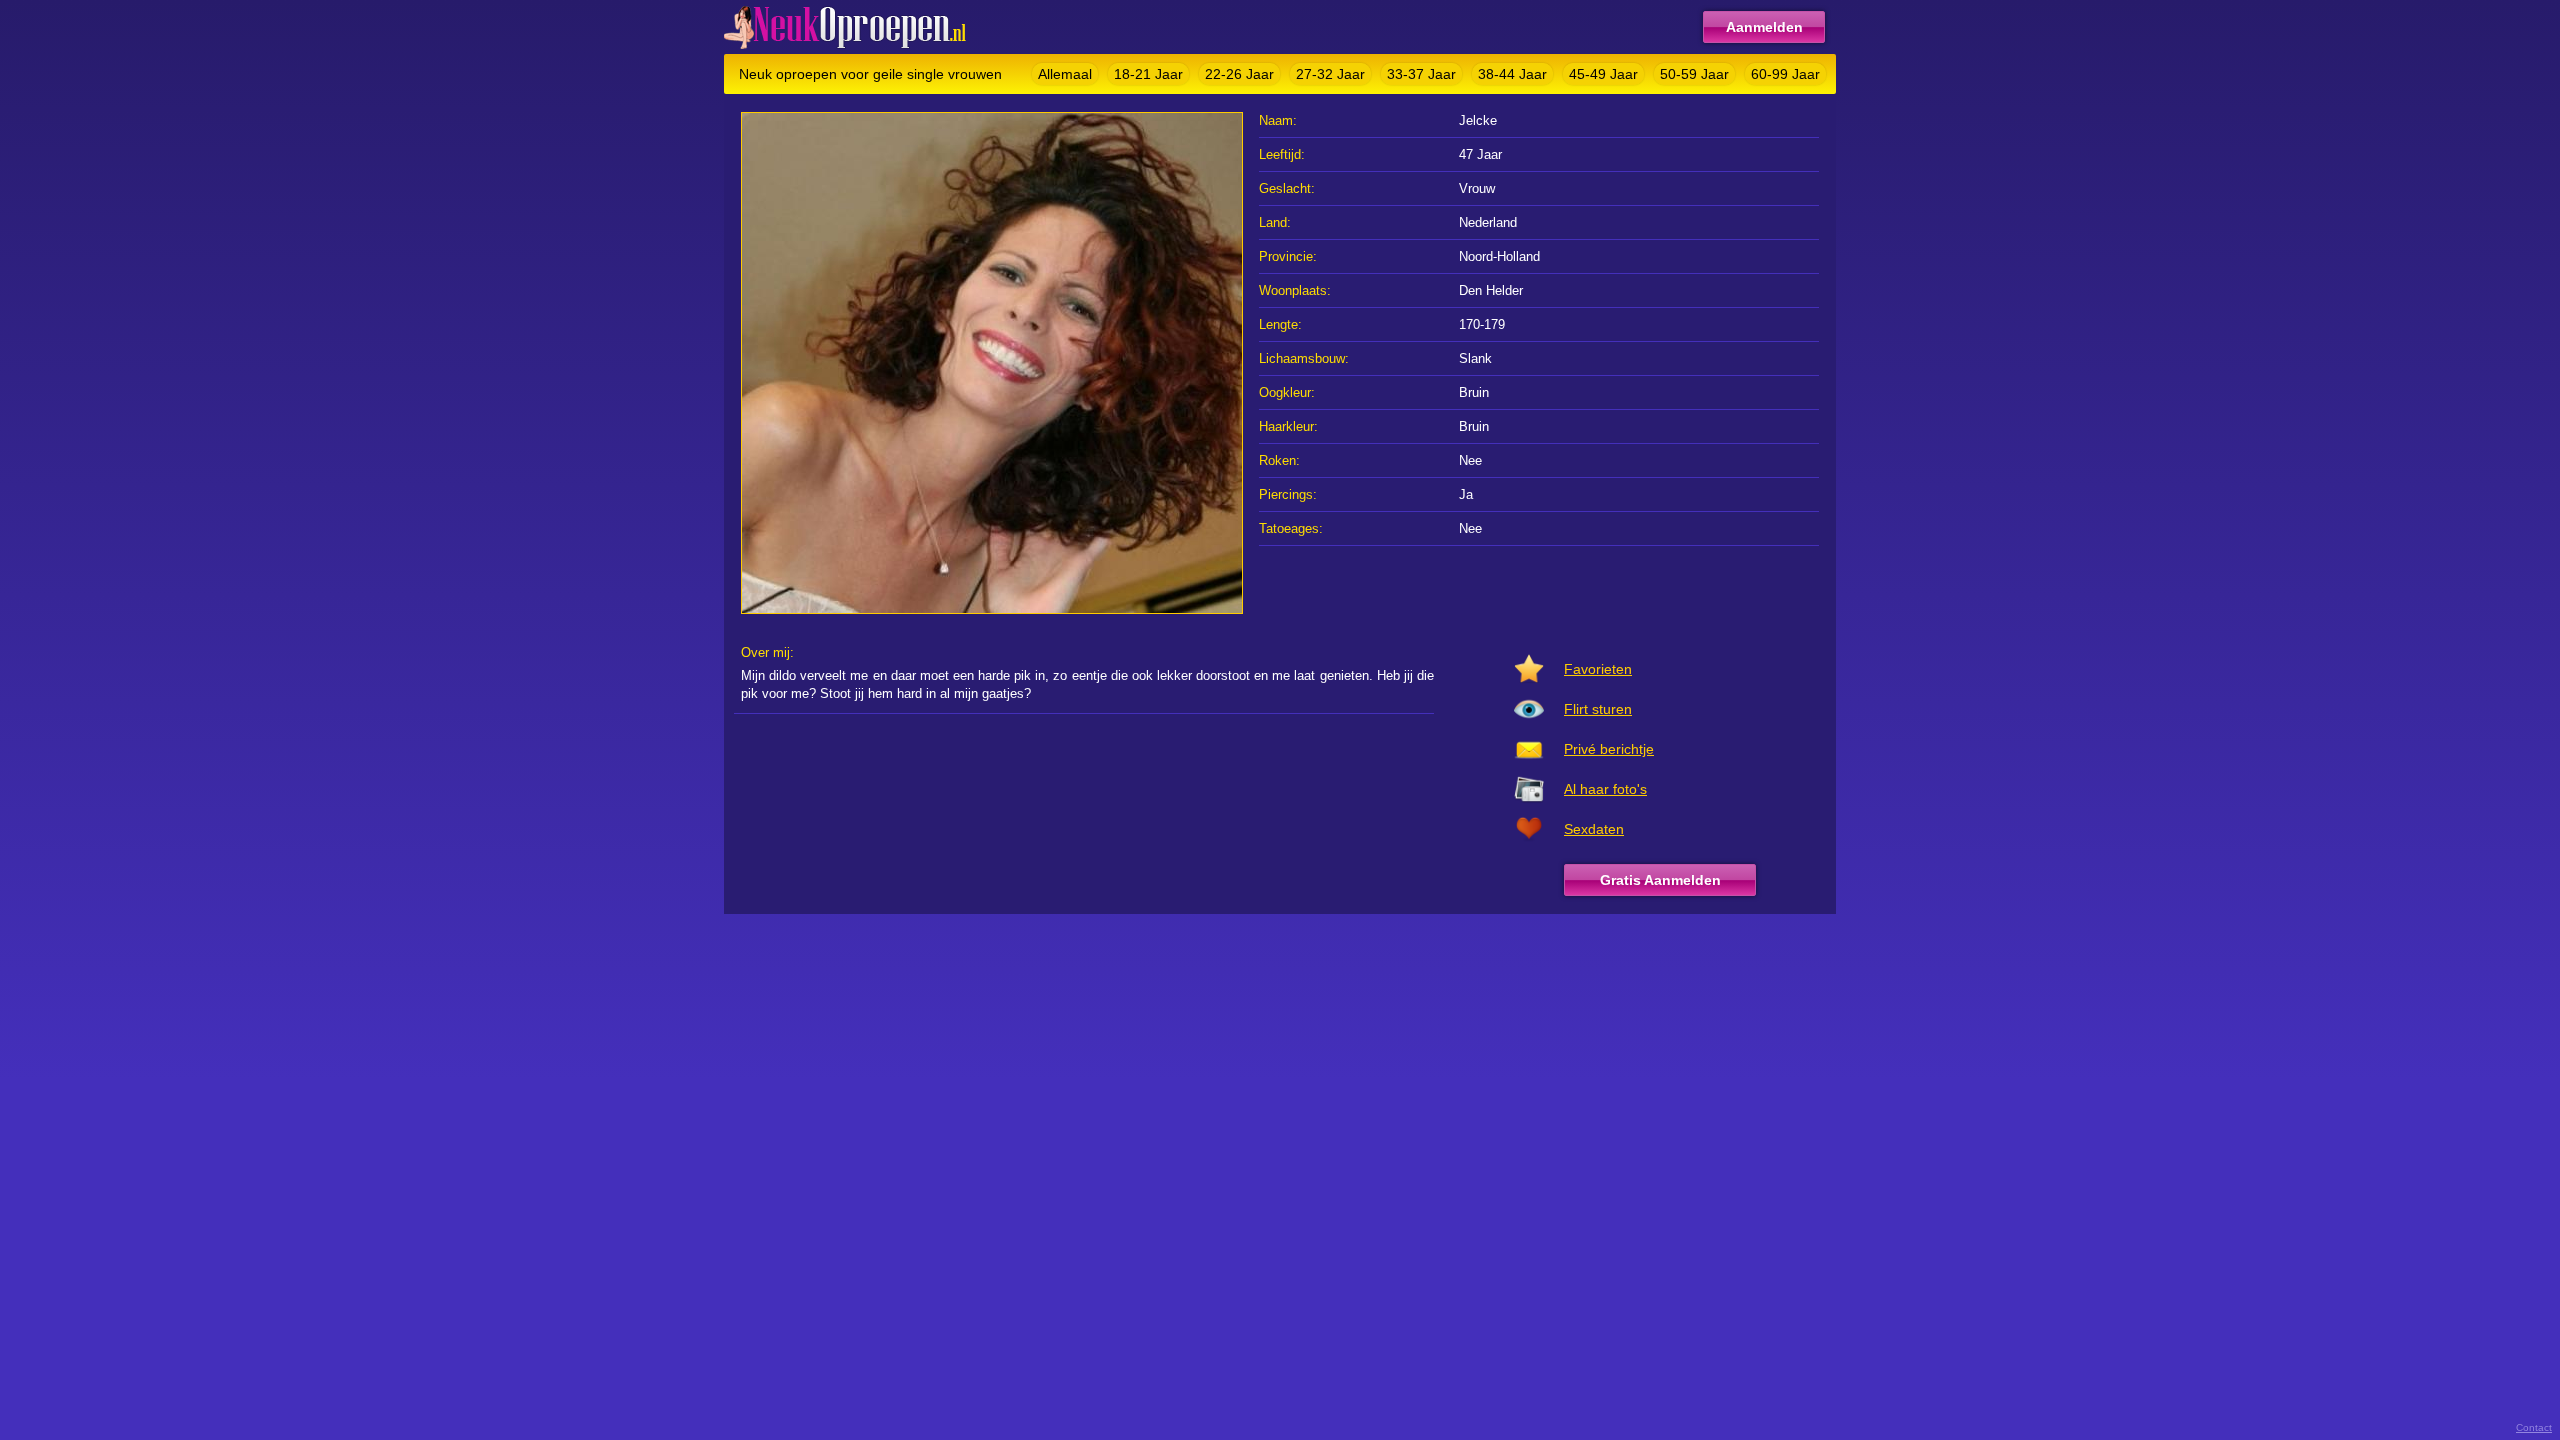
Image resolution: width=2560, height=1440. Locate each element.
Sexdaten (1594, 829)
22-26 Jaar (1239, 74)
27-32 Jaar (1330, 74)
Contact (2534, 1427)
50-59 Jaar (1694, 74)
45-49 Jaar (1603, 74)
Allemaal (1065, 74)
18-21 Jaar (1148, 74)
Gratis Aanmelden (1660, 880)
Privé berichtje (1609, 749)
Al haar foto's (1605, 789)
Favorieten (1598, 669)
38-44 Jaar (1512, 74)
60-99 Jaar (1785, 74)
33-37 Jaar (1421, 74)
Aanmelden (1764, 27)
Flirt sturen (1598, 709)
